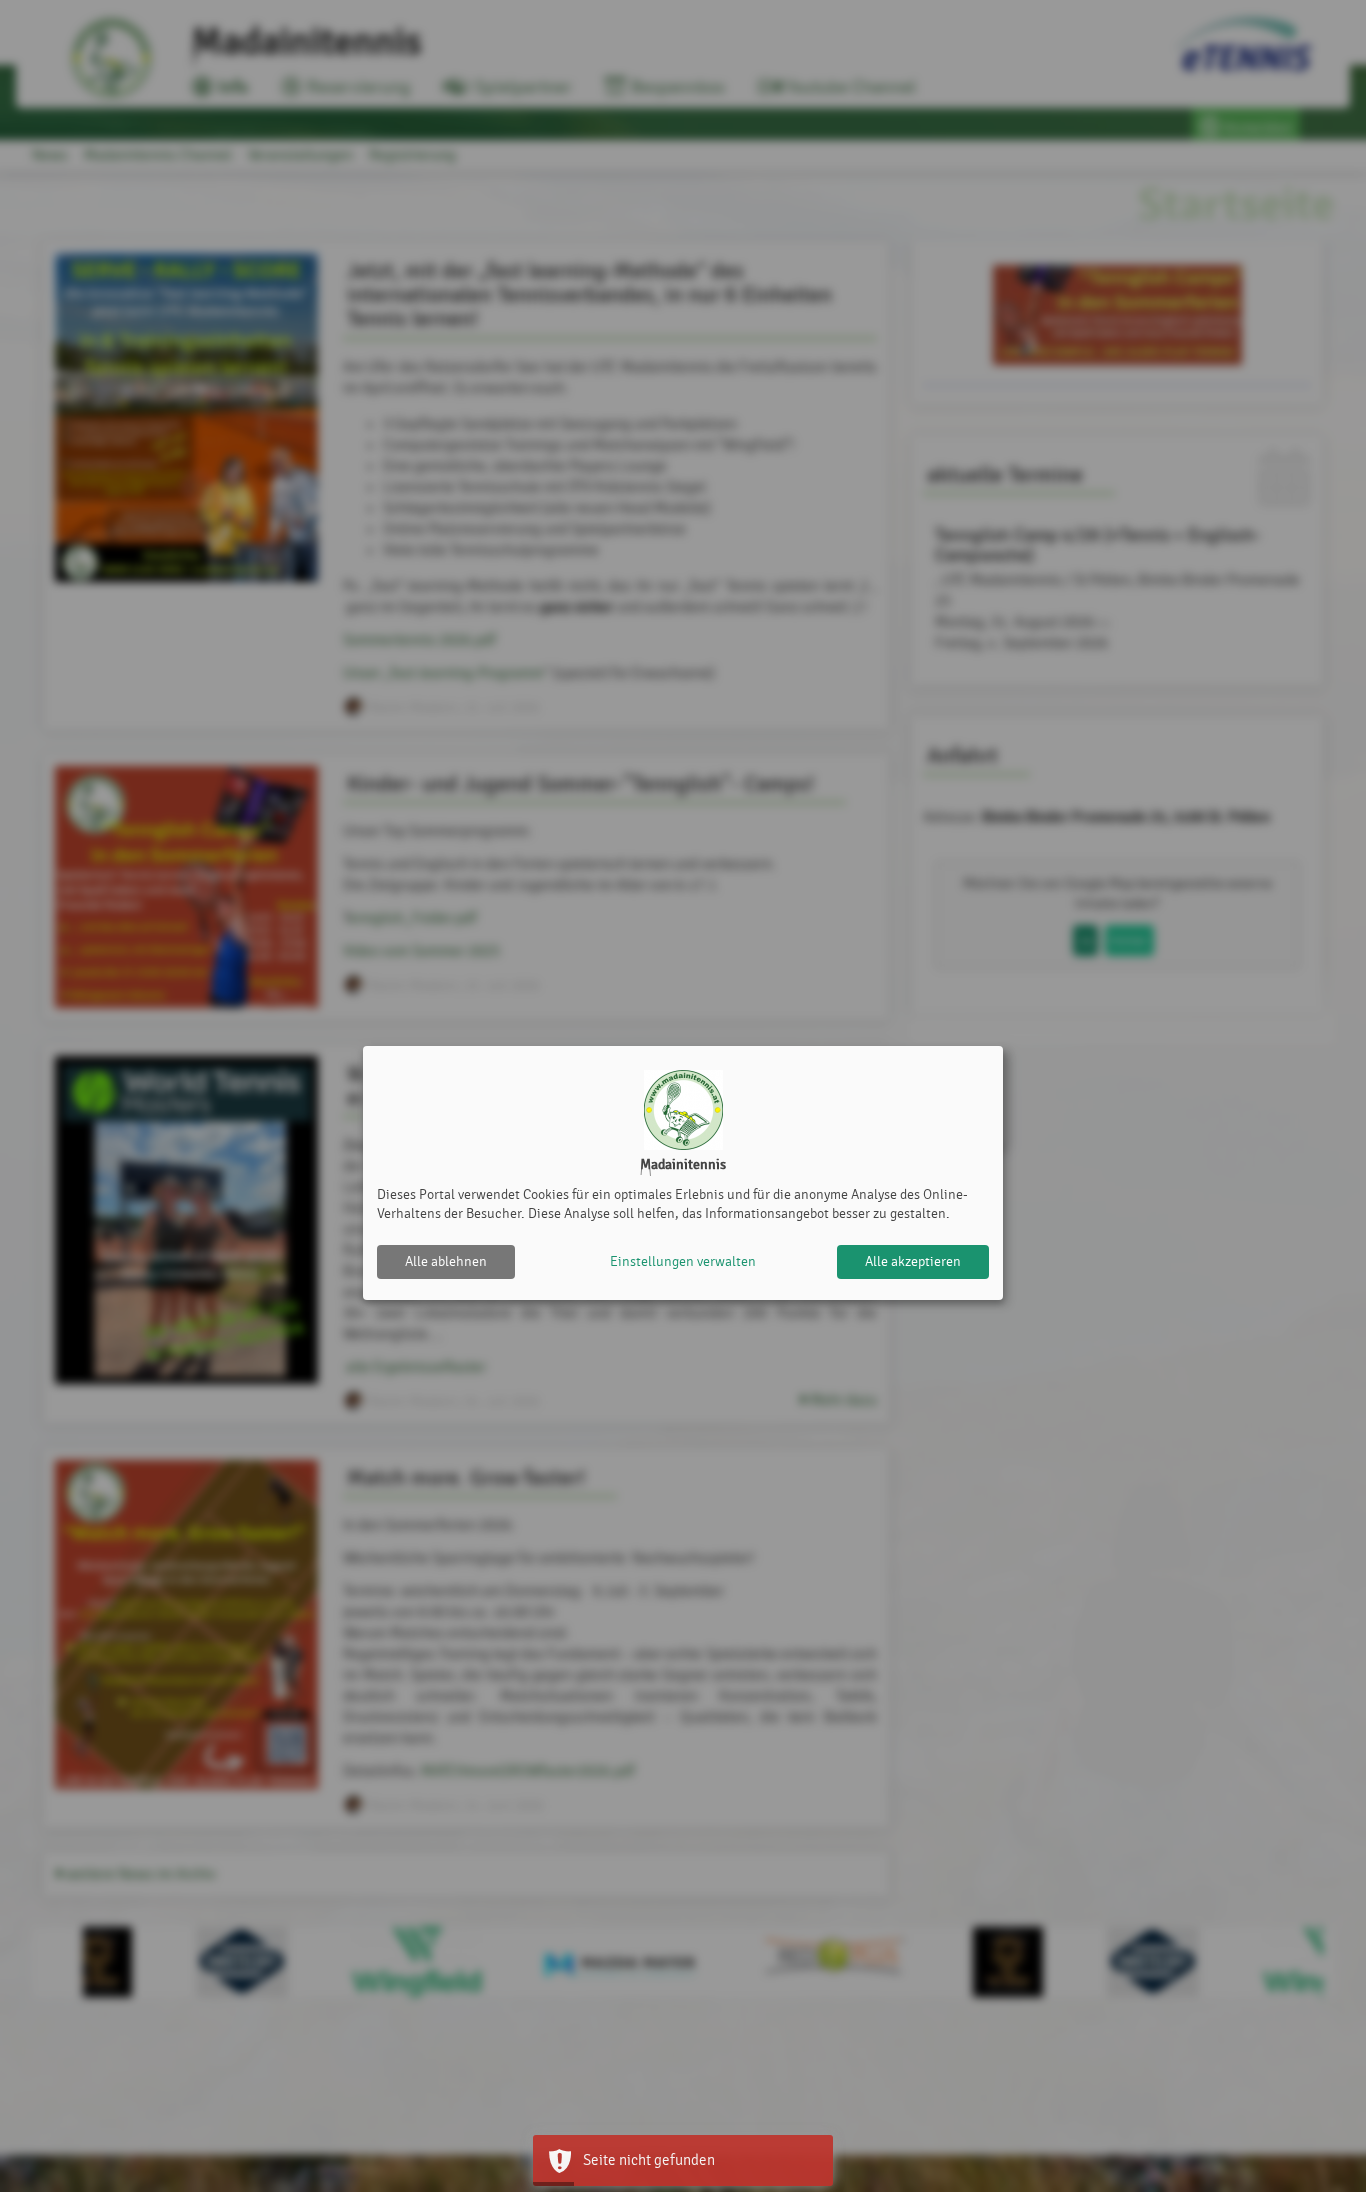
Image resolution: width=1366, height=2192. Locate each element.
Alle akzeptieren (913, 1261)
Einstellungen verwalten (683, 1261)
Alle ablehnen (446, 1261)
